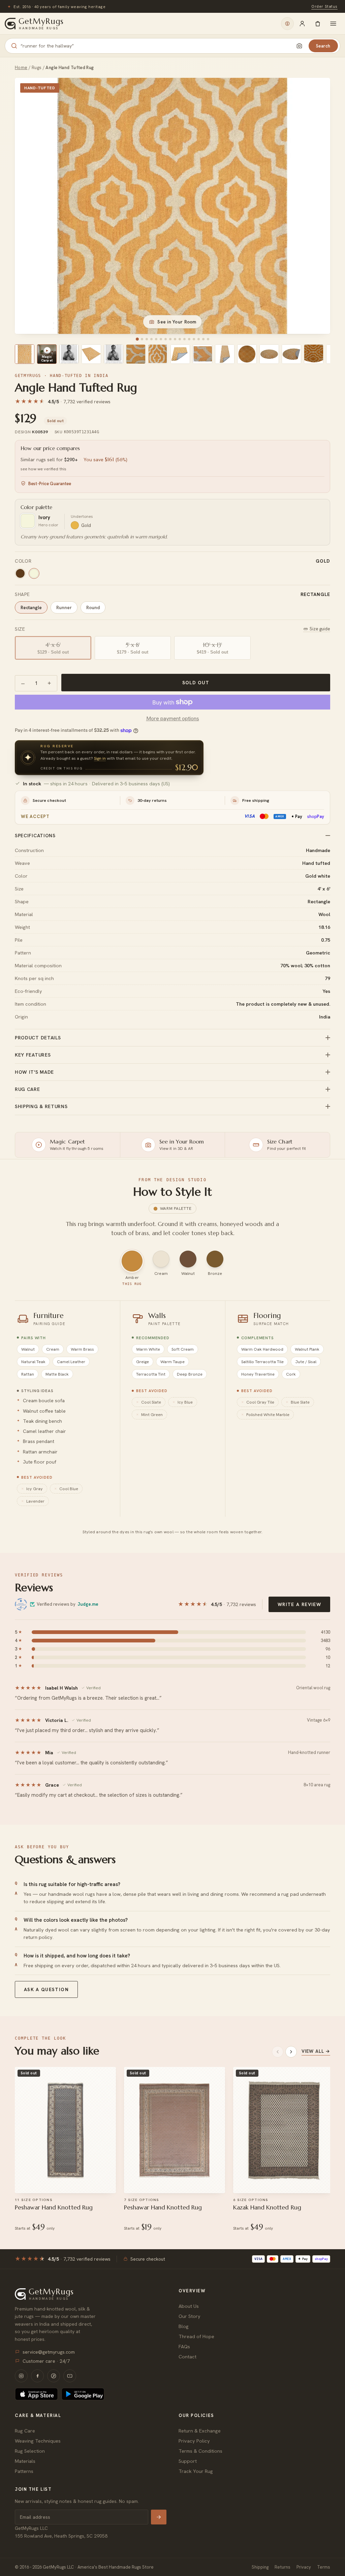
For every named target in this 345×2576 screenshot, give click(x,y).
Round (93, 607)
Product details (38, 1038)
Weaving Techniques (38, 2441)
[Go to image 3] (147, 339)
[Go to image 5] (156, 339)
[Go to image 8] (170, 339)
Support (188, 2461)
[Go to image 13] (194, 339)
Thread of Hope (196, 2336)
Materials (25, 2461)
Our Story (190, 2316)
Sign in (100, 758)
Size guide (320, 629)
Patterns (24, 2471)
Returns (283, 2567)
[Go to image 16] (208, 339)
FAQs (184, 2346)
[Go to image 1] (137, 339)
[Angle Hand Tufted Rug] (25, 354)
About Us (189, 2306)
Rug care (27, 1089)
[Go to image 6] (161, 339)
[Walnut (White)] (20, 573)
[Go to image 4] (151, 339)
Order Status (324, 6)
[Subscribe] (159, 2517)
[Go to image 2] (142, 339)
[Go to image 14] (199, 339)
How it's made (34, 1072)
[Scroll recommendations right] (291, 2052)
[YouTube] (70, 2376)
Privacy (304, 2567)
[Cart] (318, 24)
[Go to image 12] (189, 339)
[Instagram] (21, 2376)
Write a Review (299, 1604)
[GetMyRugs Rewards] (287, 24)
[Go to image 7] (166, 339)
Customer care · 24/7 (46, 2361)
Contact (187, 2357)
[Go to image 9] (175, 339)
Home (21, 68)
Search (323, 46)
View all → (316, 2051)
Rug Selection (30, 2451)
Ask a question (46, 1989)
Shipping (260, 2567)
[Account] (302, 24)
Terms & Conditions (200, 2451)
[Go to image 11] (184, 339)
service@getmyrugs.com (49, 2352)
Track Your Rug (196, 2471)
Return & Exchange (200, 2431)
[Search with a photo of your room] (300, 46)
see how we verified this (43, 469)
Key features (33, 1055)
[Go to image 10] (180, 339)
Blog (184, 2326)
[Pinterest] (54, 2376)
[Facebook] (37, 2376)
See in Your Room (177, 322)
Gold (86, 525)
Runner (64, 607)
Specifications (35, 836)
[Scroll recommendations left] (278, 2052)
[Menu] (333, 24)
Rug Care (25, 2431)
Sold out (196, 683)
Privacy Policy (194, 2441)
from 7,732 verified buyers (209, 6)
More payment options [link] (173, 718)
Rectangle (31, 607)
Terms (324, 2567)
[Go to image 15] (203, 339)
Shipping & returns (41, 1106)
